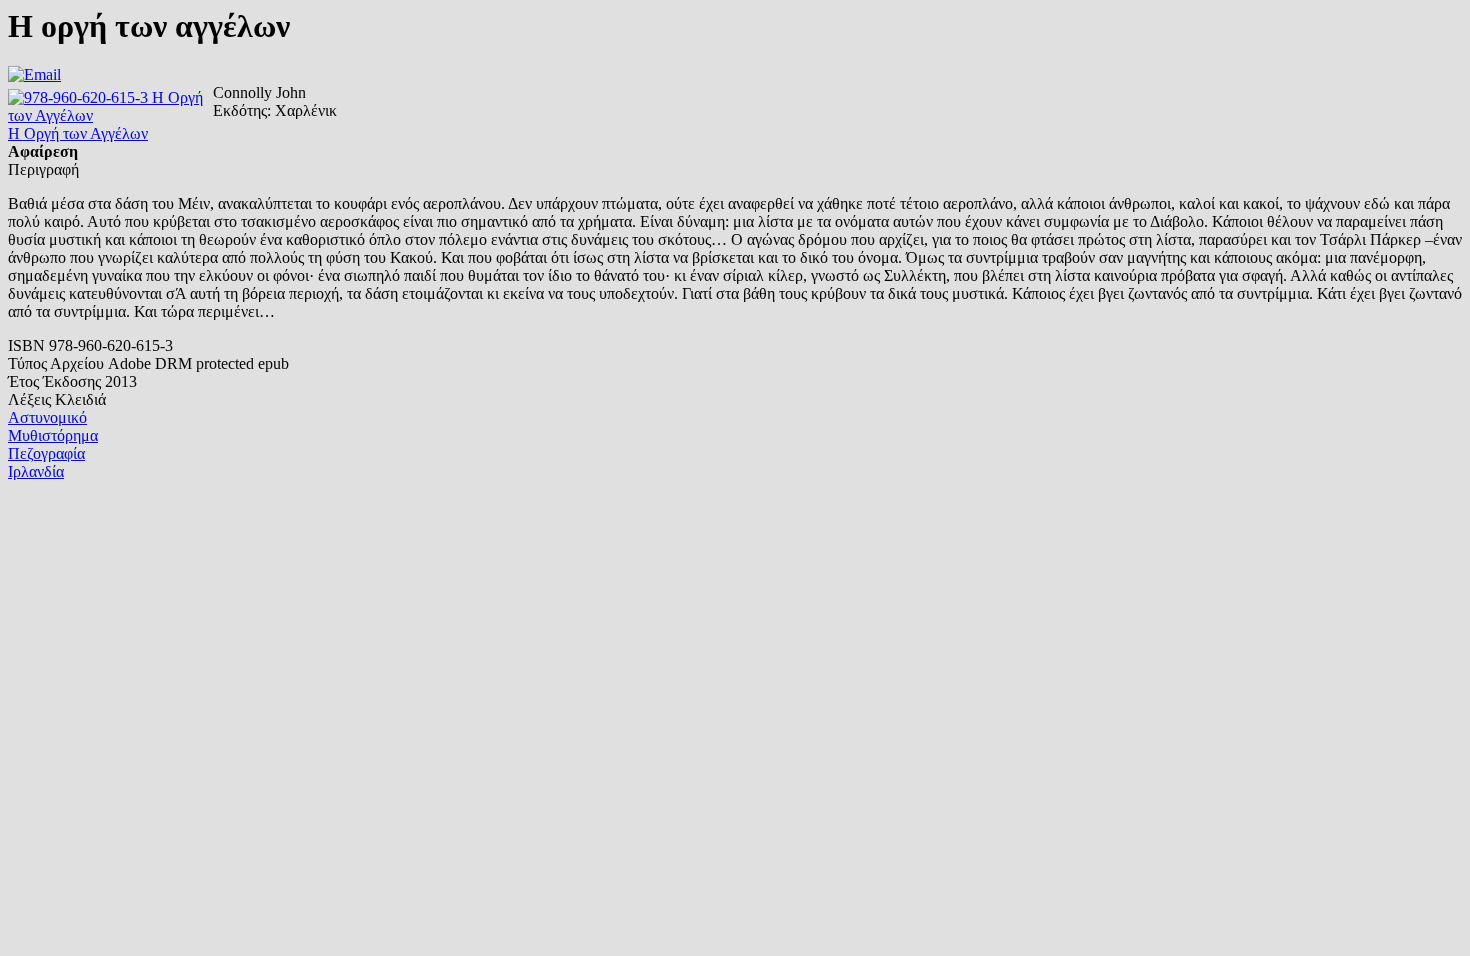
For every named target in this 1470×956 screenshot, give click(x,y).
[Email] (34, 74)
